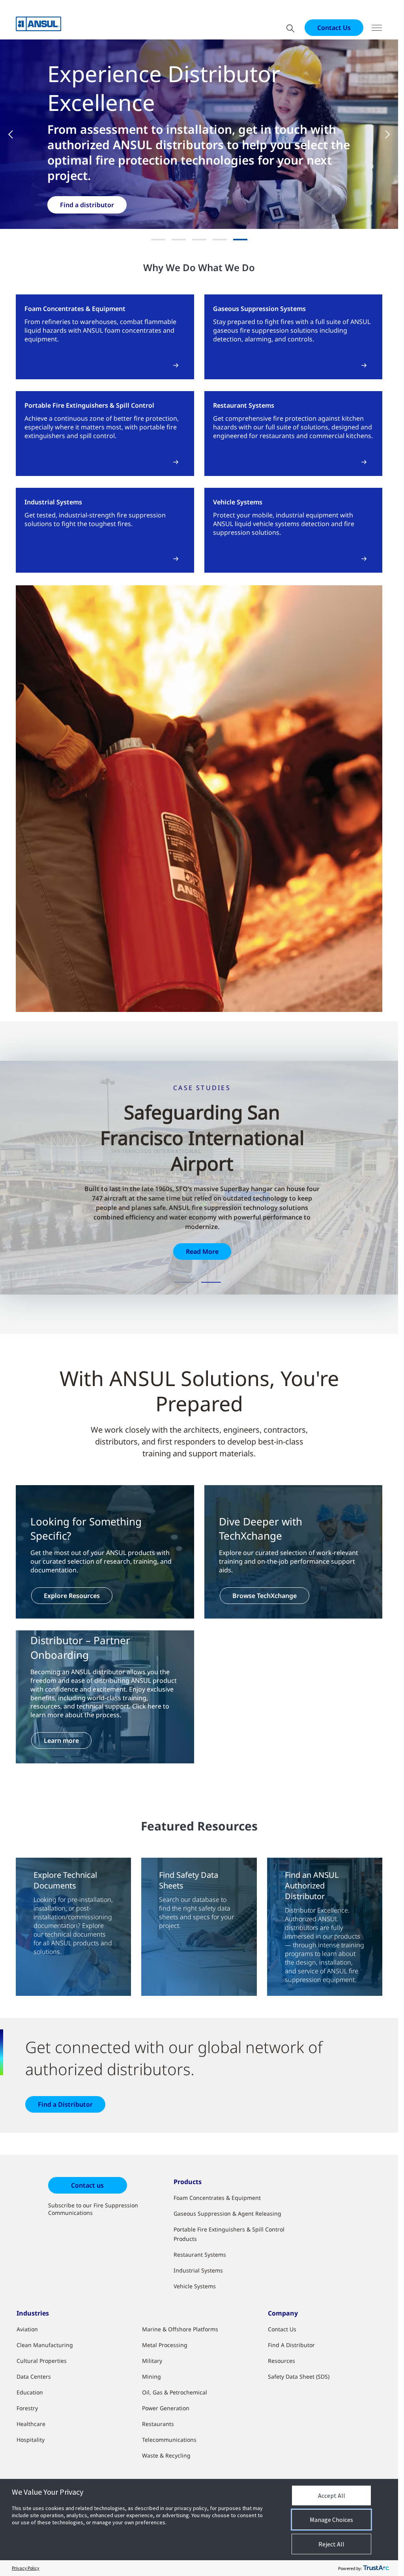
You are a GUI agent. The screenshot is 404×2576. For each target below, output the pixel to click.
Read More (202, 1251)
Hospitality (31, 2440)
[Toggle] (377, 28)
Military (152, 2361)
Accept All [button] (332, 2495)
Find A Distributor (291, 2345)
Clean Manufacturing (45, 2345)
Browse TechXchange (265, 1596)
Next (368, 1173)
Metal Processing (165, 2345)
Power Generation (166, 2408)
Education (30, 2392)
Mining (151, 2376)
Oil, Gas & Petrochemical (175, 2392)
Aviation (27, 2329)
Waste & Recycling (166, 2455)
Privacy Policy (26, 2568)
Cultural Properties (42, 2361)
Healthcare (31, 2424)
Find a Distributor (65, 2104)
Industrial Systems (198, 2270)
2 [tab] (211, 1282)
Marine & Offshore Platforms (180, 2329)
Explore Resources (72, 1596)
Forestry (27, 2408)
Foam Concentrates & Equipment (217, 2198)
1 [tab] (183, 1282)
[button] (16, 134)
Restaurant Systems (200, 2255)
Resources (281, 2361)
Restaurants (158, 2424)
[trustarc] (376, 2568)
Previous (30, 1182)
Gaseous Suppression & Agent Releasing (227, 2213)
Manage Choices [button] (331, 2520)
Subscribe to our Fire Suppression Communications (93, 2209)
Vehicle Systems (195, 2286)
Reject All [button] (331, 2544)
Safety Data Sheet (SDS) (299, 2376)
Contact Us (334, 28)
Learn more (61, 1740)
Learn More (78, 220)
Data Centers (34, 2376)
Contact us (87, 2185)
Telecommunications (169, 2440)
